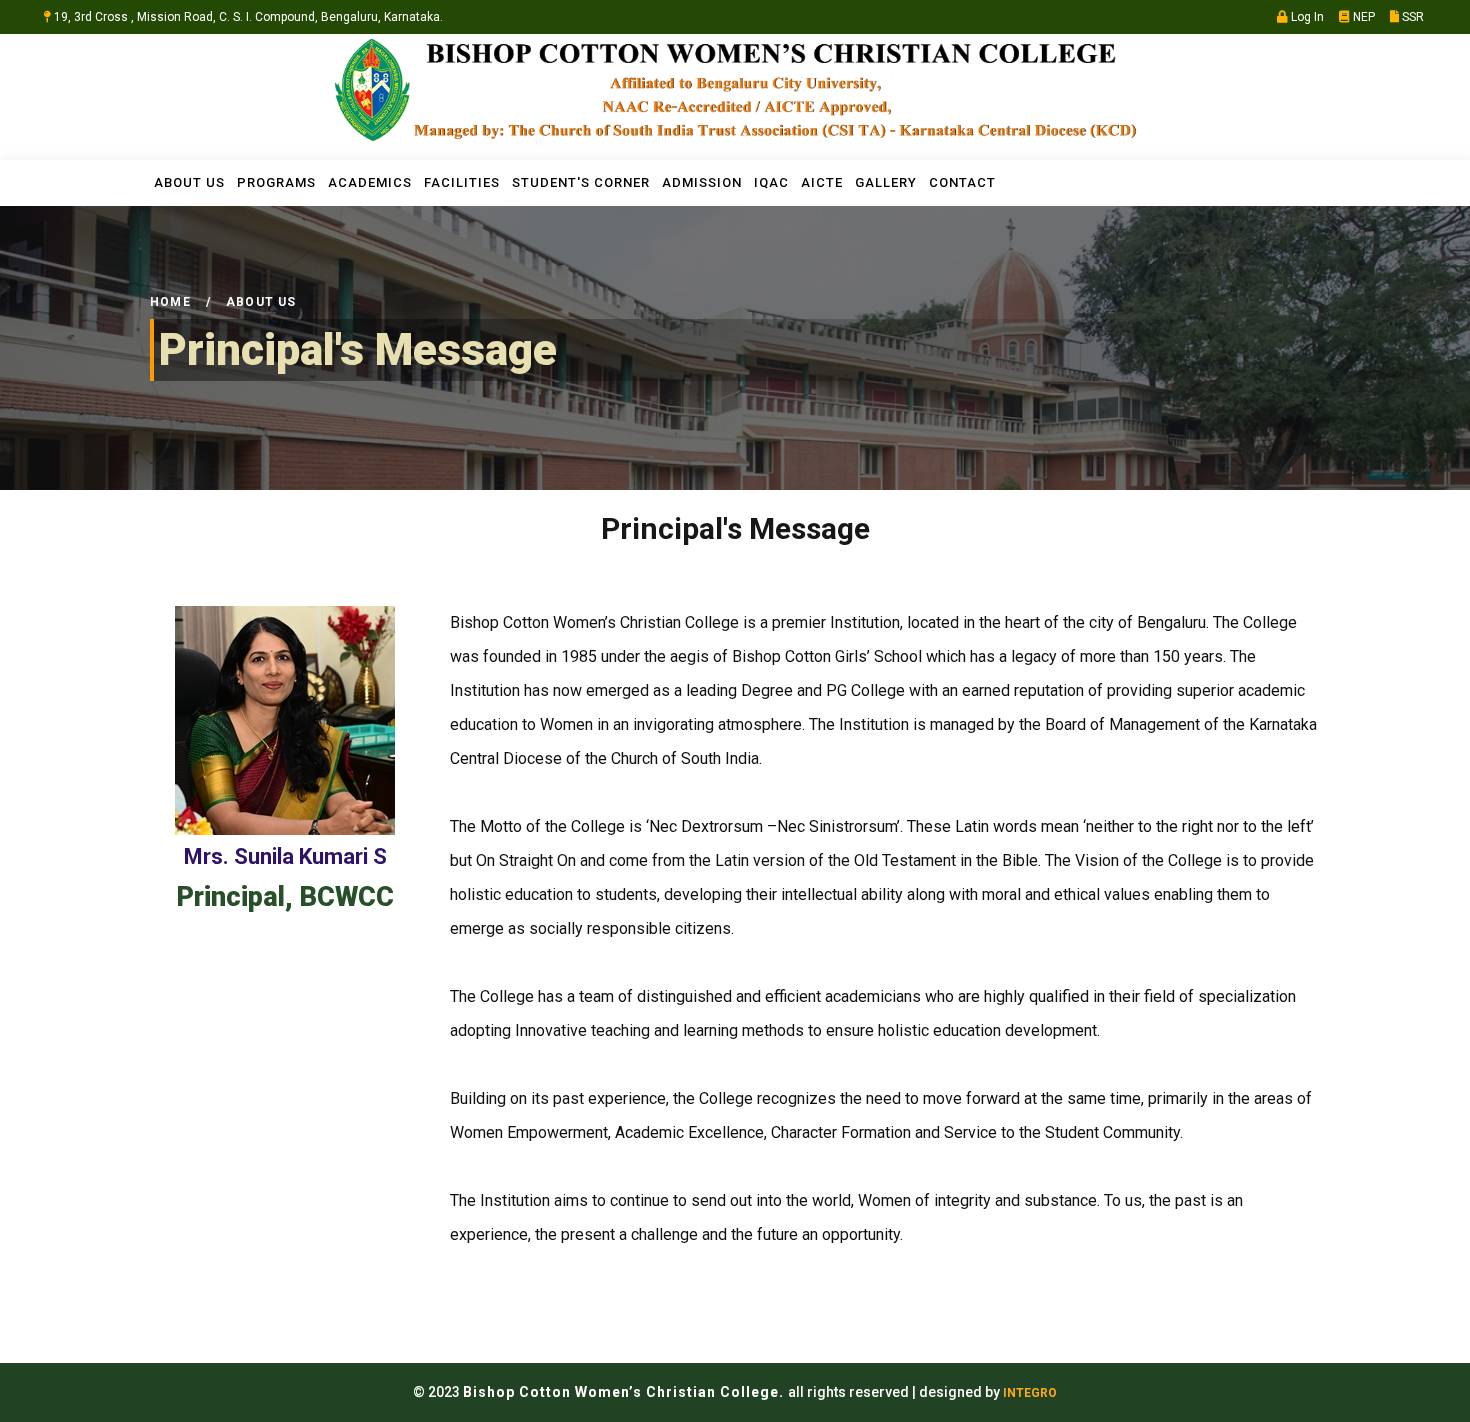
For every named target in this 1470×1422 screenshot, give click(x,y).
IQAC (771, 182)
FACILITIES (462, 182)
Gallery (886, 182)
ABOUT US (189, 182)
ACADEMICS (370, 182)
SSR (1411, 17)
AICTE (822, 182)
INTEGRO (1030, 1393)
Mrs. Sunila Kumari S (285, 856)
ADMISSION (702, 182)
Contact (962, 182)
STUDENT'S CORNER (581, 182)
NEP (1362, 17)
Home (170, 302)
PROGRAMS (276, 182)
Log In (1306, 17)
